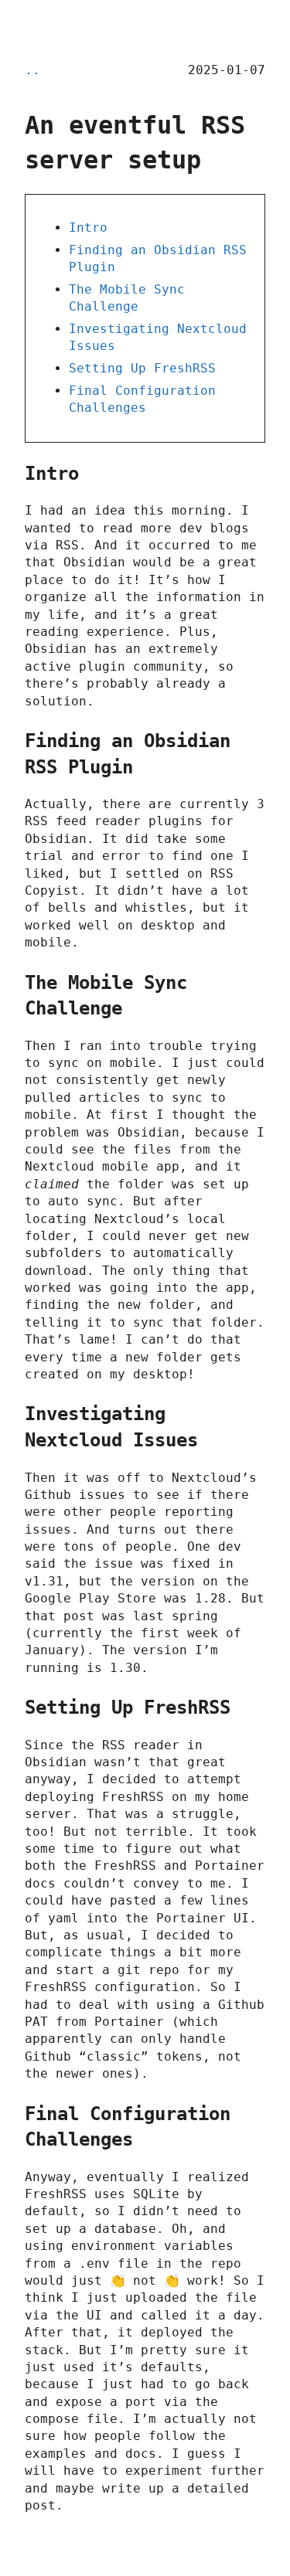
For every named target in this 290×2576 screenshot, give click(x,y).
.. (32, 70)
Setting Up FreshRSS (142, 368)
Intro (88, 228)
